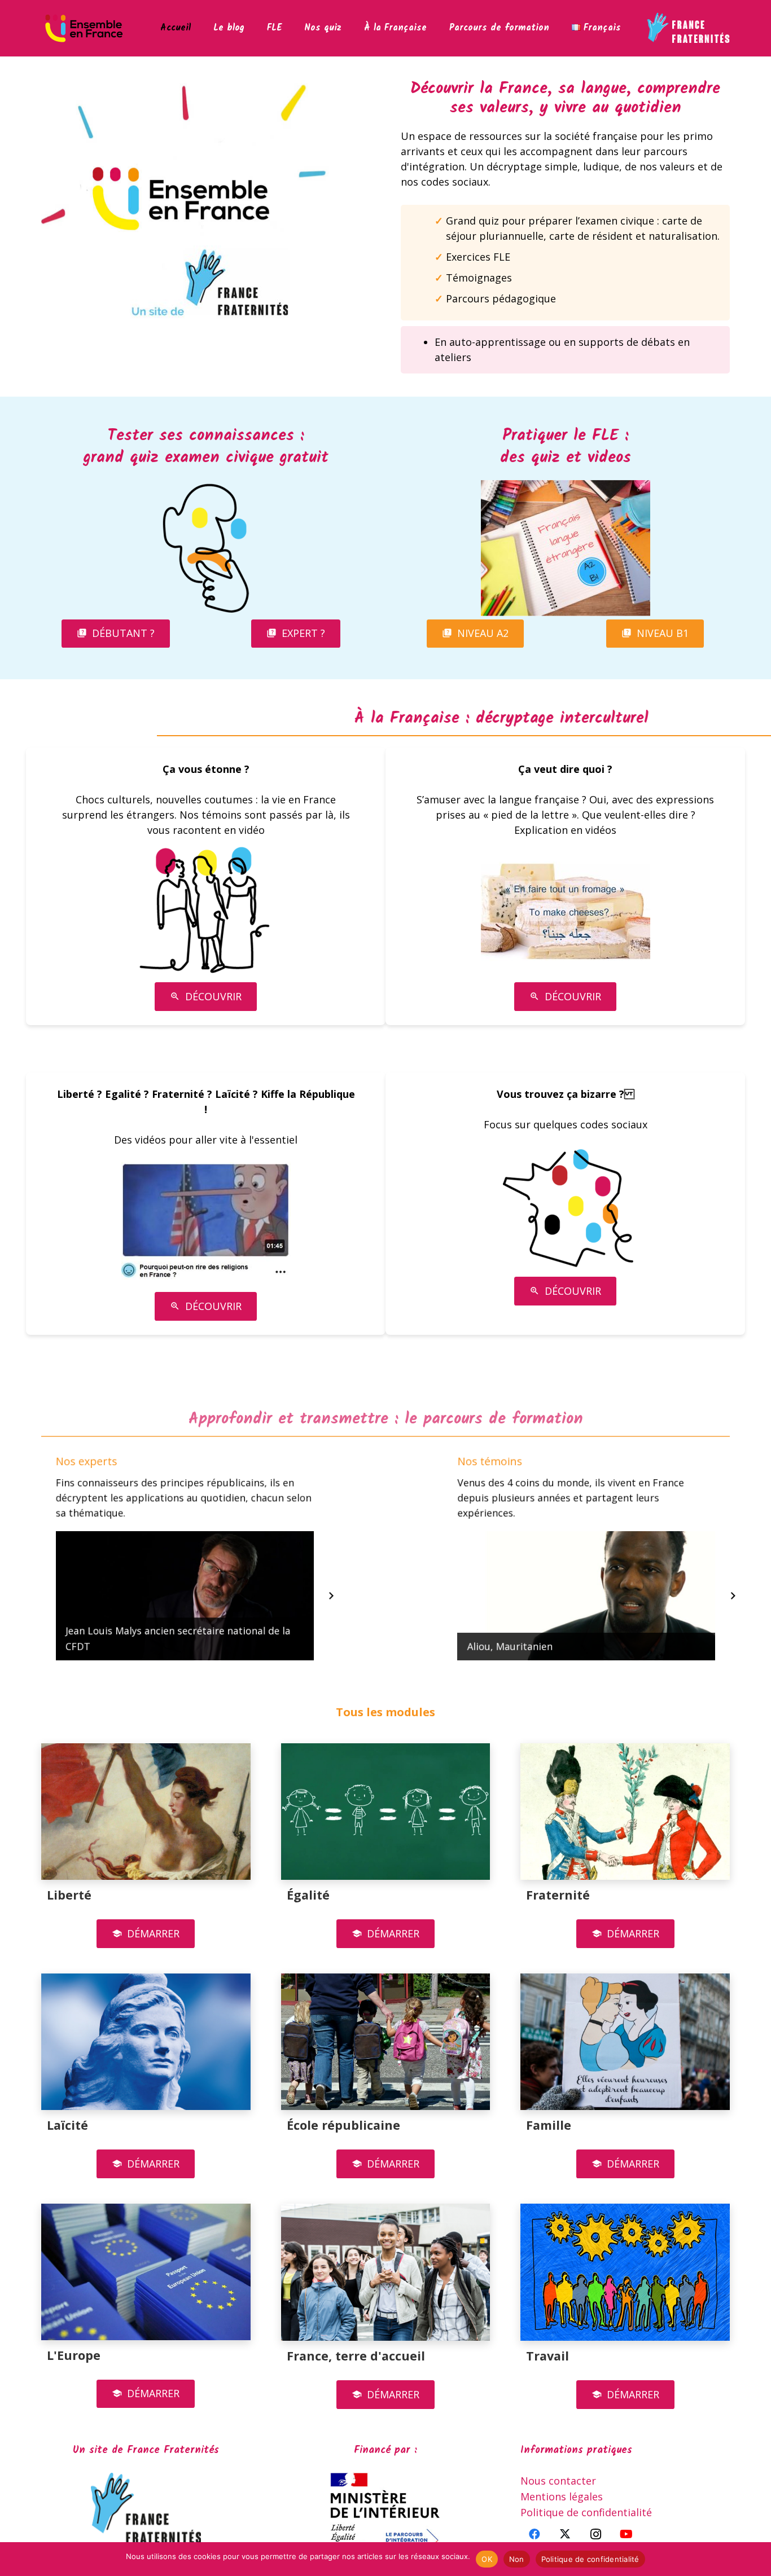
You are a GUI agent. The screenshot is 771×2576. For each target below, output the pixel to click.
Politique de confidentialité (586, 2512)
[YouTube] (626, 2534)
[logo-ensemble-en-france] (84, 28)
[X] (565, 2534)
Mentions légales (562, 2496)
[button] (289, 28)
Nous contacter (558, 2481)
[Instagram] (595, 2534)
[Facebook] (535, 2534)
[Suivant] (330, 1596)
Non (517, 2559)
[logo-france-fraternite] (688, 28)
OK (487, 2559)
